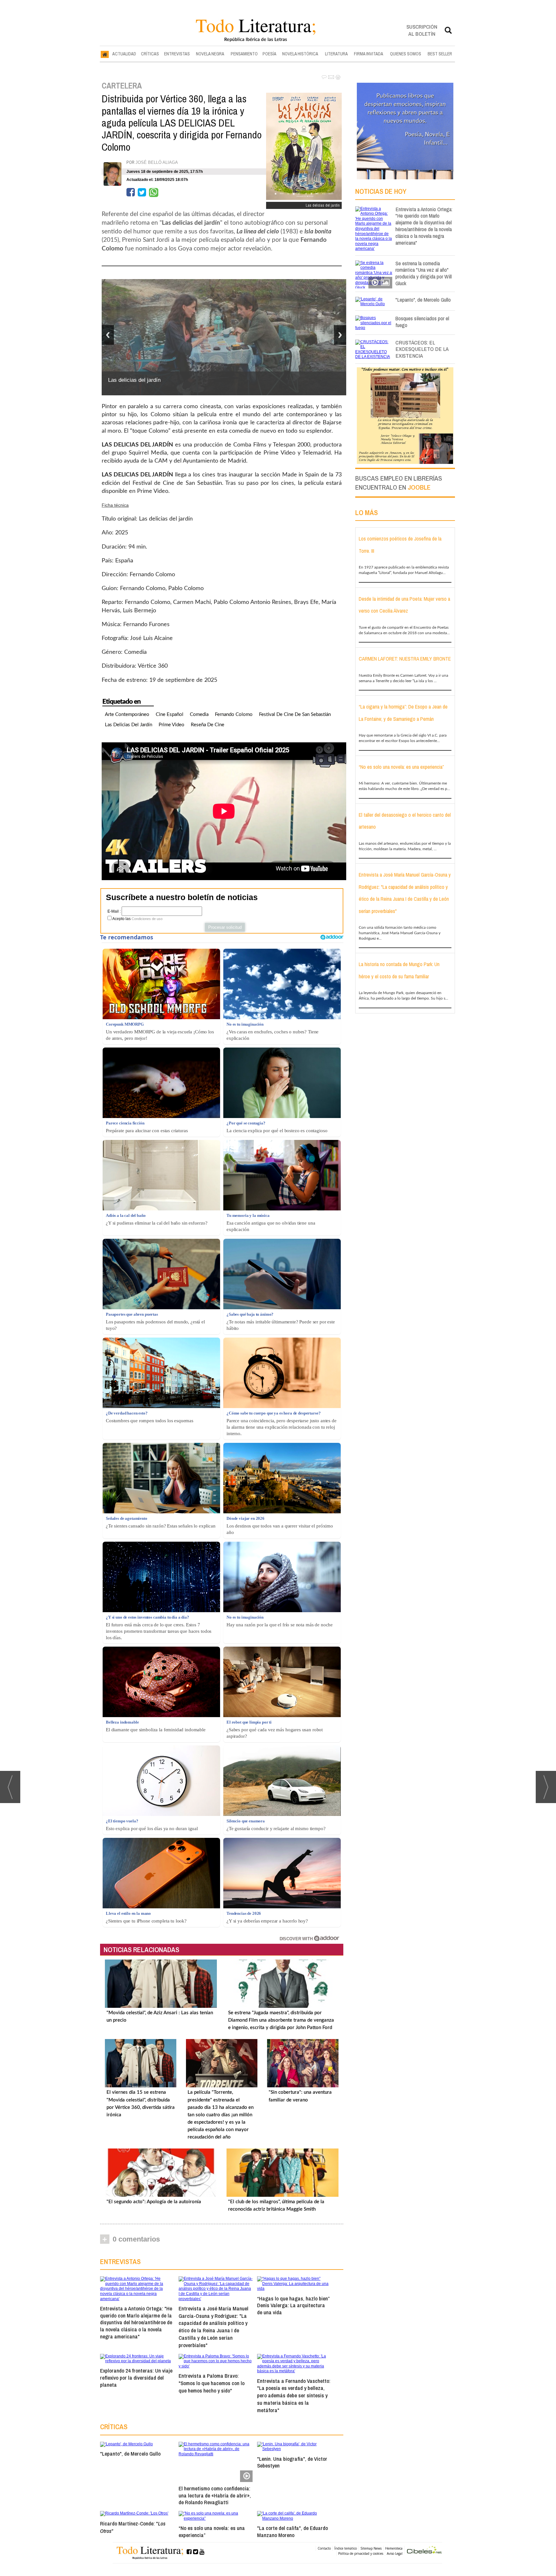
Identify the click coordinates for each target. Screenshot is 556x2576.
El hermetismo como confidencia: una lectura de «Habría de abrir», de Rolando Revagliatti (215, 2495)
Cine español (170, 715)
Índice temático (346, 2548)
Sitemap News (371, 2548)
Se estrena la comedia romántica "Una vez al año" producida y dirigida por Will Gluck (424, 273)
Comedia (199, 715)
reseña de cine (208, 725)
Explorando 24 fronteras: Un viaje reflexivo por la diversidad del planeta (136, 2378)
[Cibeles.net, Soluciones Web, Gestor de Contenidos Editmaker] (424, 2551)
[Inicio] (105, 54)
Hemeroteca (394, 2548)
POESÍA (269, 54)
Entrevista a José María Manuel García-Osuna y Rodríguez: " (213, 2327)
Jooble (419, 487)
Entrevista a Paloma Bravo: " (212, 2383)
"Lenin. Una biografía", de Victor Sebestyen (292, 2462)
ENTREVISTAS (177, 54)
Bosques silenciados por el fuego (422, 322)
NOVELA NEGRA (210, 54)
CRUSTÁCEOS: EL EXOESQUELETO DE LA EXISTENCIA (422, 349)
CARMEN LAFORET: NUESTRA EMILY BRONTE (405, 659)
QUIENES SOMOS (406, 54)
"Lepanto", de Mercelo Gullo (130, 2454)
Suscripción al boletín (422, 30)
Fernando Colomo (234, 715)
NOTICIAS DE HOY (381, 191)
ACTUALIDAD (124, 54)
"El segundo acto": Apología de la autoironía (154, 2202)
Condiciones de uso (147, 919)
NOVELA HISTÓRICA (300, 54)
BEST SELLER (440, 54)
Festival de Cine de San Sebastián (295, 715)
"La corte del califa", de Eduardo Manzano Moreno (292, 2531)
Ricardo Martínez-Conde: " (133, 2527)
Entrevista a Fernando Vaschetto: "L (294, 2395)
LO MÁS (366, 512)
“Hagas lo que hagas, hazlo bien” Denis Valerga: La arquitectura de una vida (293, 2305)
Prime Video (171, 725)
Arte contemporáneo (127, 715)
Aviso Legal (395, 2553)
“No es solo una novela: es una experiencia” (212, 2531)
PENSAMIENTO (244, 54)
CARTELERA (122, 86)
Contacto (324, 2548)
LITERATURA (336, 54)
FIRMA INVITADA (369, 54)
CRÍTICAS (150, 54)
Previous (108, 335)
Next (340, 335)
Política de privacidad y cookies (361, 2553)
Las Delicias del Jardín (129, 725)
